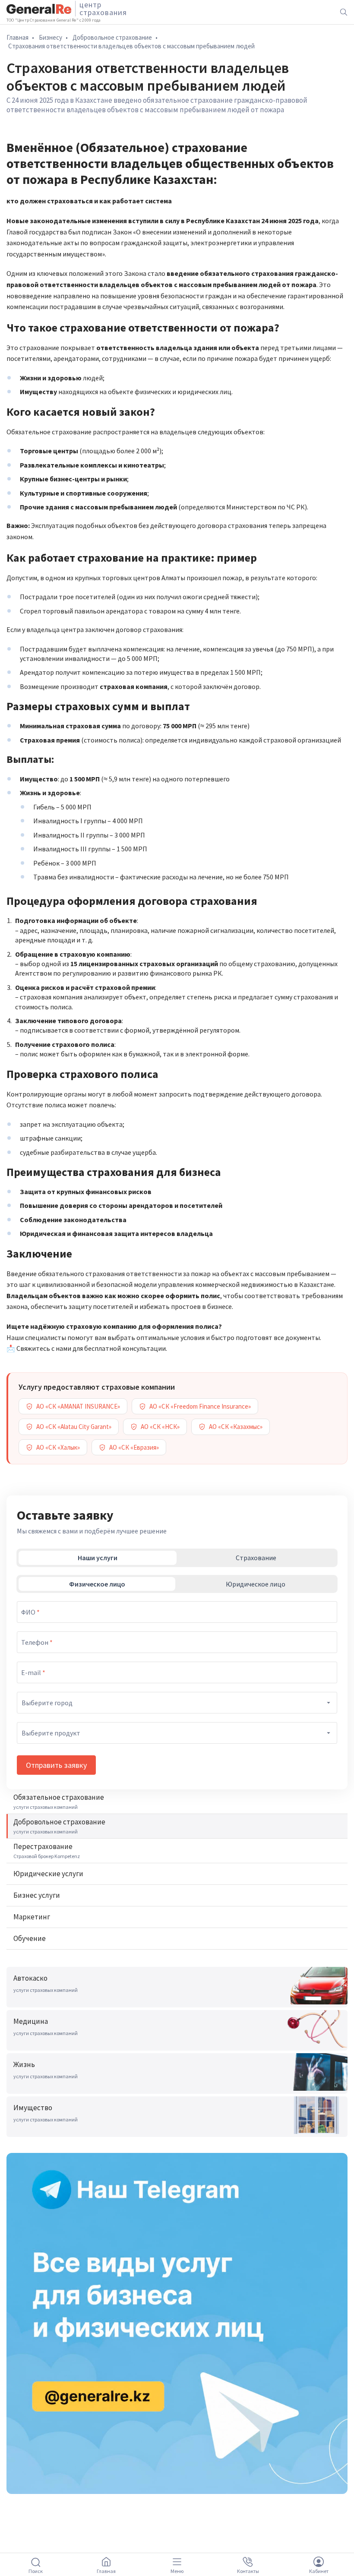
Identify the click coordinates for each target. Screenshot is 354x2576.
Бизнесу (51, 37)
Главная (17, 37)
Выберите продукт (51, 1733)
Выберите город (47, 1703)
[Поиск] (344, 12)
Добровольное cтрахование (112, 37)
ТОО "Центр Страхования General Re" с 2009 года (54, 20)
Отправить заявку (56, 1765)
